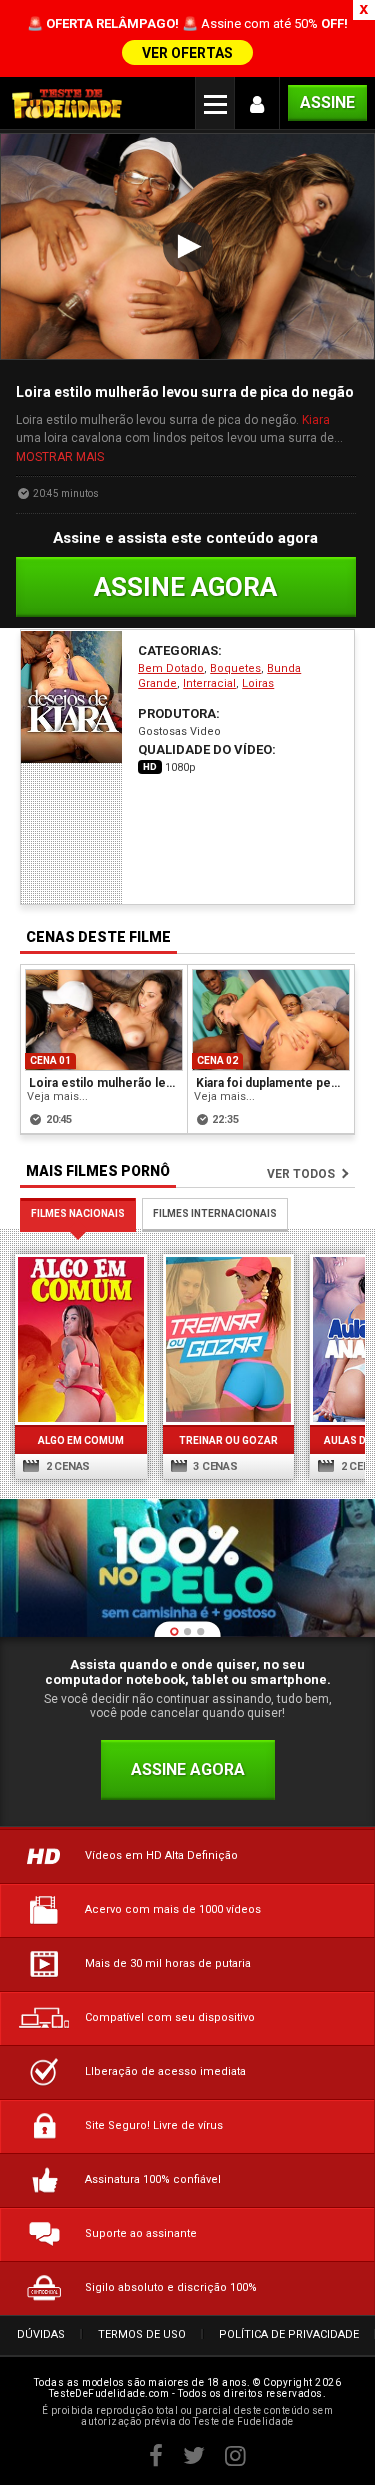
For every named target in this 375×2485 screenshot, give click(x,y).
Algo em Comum (81, 1440)
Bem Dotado (171, 668)
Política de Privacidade (289, 2334)
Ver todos (301, 1174)
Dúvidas (41, 2334)
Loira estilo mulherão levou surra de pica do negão (105, 1083)
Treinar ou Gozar (228, 1440)
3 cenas (214, 1466)
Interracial (209, 683)
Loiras (258, 683)
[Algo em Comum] (81, 1339)
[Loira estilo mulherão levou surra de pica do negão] (104, 1020)
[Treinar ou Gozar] (229, 1339)
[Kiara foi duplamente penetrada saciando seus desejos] (271, 1020)
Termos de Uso (142, 2334)
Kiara (316, 420)
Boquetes (235, 668)
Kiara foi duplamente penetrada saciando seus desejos (272, 1083)
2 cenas (66, 1466)
